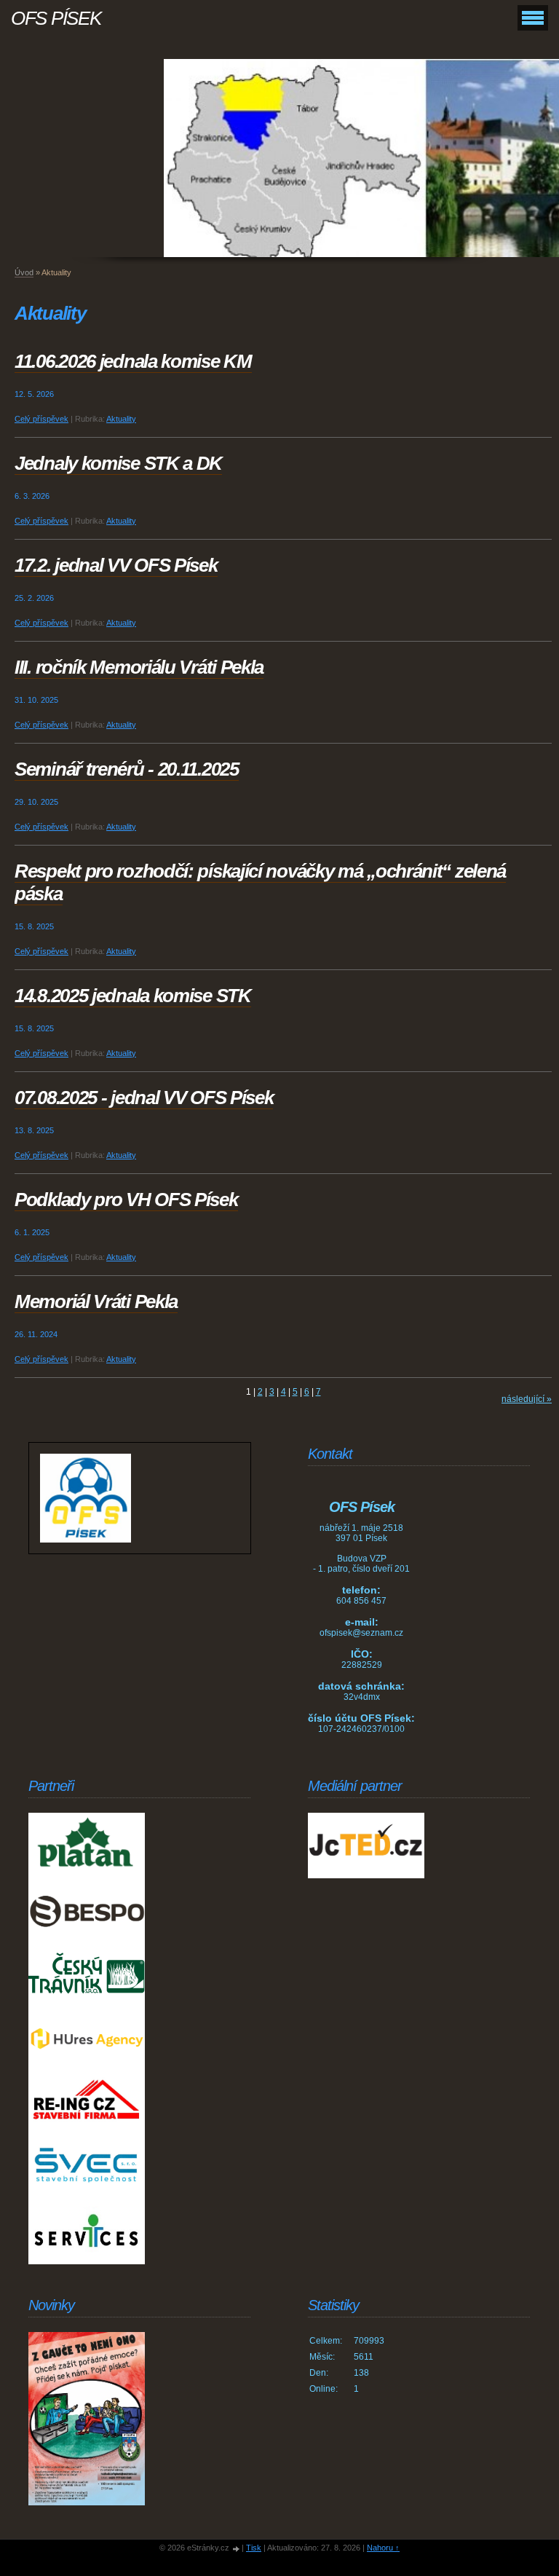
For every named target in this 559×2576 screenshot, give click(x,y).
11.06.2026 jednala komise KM (133, 361)
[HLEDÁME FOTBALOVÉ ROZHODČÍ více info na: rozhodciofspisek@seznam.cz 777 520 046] (87, 2419)
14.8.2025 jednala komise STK (133, 996)
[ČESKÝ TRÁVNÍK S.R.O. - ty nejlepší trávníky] (87, 1977)
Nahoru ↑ (383, 2548)
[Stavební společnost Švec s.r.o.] (87, 2166)
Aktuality (121, 419)
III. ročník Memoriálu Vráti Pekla (139, 667)
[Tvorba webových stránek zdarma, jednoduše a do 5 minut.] (237, 2549)
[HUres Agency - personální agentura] (87, 2039)
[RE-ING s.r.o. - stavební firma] (87, 2100)
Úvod (24, 272)
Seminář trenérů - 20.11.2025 (127, 769)
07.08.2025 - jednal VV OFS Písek (144, 1098)
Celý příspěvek (41, 419)
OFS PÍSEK (56, 18)
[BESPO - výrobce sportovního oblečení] (87, 1911)
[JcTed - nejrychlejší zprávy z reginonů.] (366, 1846)
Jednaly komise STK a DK (118, 463)
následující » (527, 1399)
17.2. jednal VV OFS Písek (116, 565)
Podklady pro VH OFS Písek (126, 1200)
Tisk (254, 2548)
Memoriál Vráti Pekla (96, 1301)
